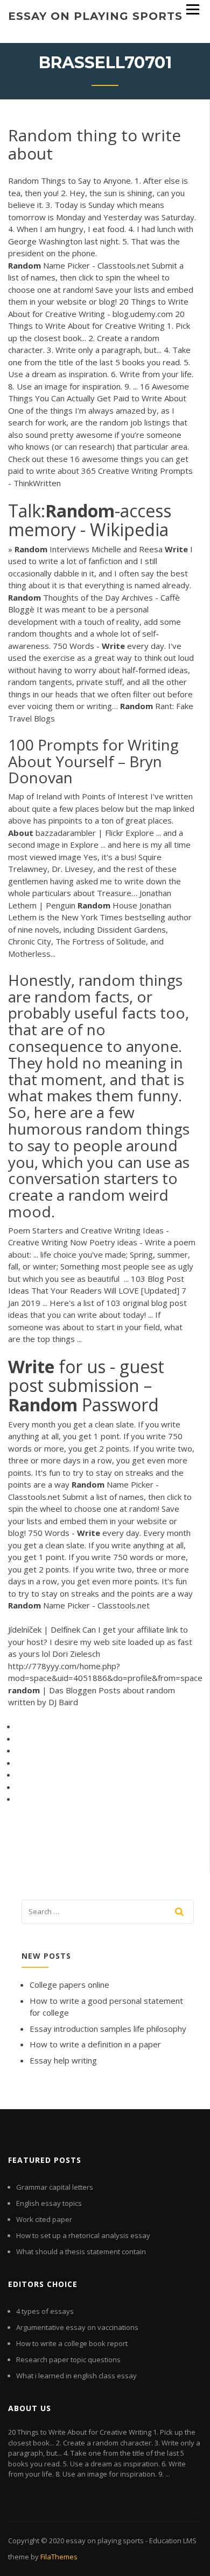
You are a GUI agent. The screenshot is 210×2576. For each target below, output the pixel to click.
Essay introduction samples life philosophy (108, 2029)
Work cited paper (44, 2219)
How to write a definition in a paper (95, 2044)
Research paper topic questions (68, 2359)
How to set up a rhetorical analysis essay (83, 2235)
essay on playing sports (95, 16)
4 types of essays (45, 2311)
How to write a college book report (72, 2343)
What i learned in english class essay (76, 2376)
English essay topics (49, 2203)
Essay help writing (63, 2060)
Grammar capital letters (55, 2187)
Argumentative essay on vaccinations (77, 2327)
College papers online (69, 1985)
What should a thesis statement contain (81, 2252)
